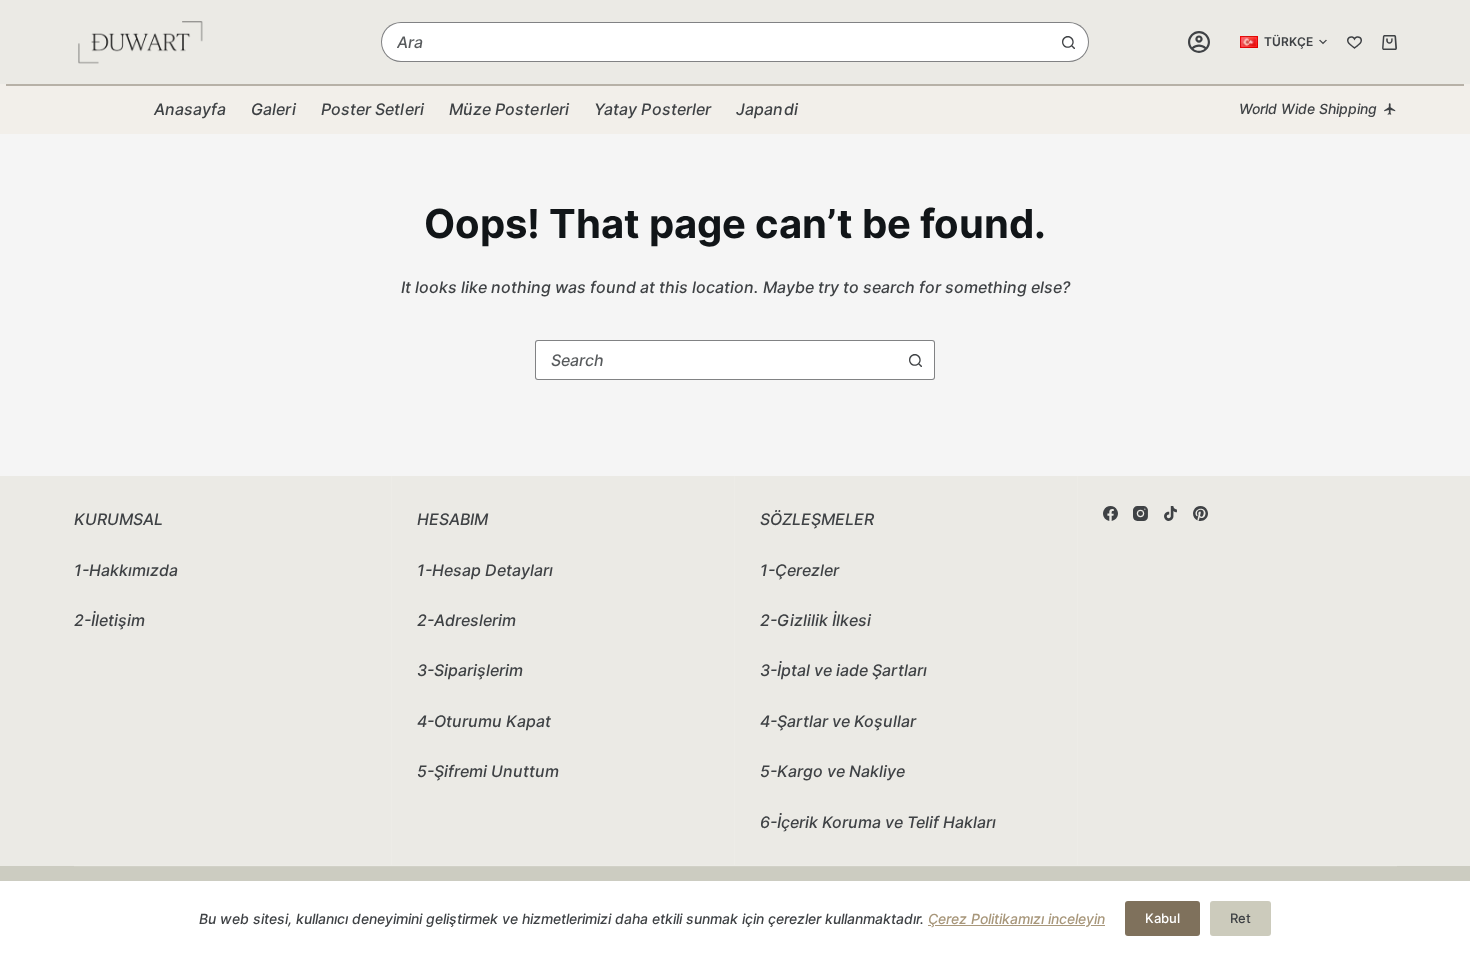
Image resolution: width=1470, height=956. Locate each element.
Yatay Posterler (652, 109)
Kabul (1162, 918)
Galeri (273, 109)
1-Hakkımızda (126, 570)
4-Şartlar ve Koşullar (838, 721)
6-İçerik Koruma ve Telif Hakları (878, 822)
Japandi (767, 109)
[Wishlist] (1354, 42)
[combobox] (716, 42)
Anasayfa (190, 109)
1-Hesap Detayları (485, 570)
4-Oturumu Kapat (484, 721)
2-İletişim (109, 620)
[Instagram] (1140, 513)
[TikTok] (1170, 513)
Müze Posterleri (509, 109)
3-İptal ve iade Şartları (843, 670)
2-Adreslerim (466, 620)
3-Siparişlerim (470, 670)
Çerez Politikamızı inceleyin (1016, 918)
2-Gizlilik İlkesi (815, 620)
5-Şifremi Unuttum (488, 771)
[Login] (1199, 42)
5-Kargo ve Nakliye (832, 771)
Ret (1240, 918)
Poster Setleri (372, 109)
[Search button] (1069, 42)
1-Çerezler (799, 570)
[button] (1283, 42)
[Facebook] (1110, 513)
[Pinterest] (1200, 513)
